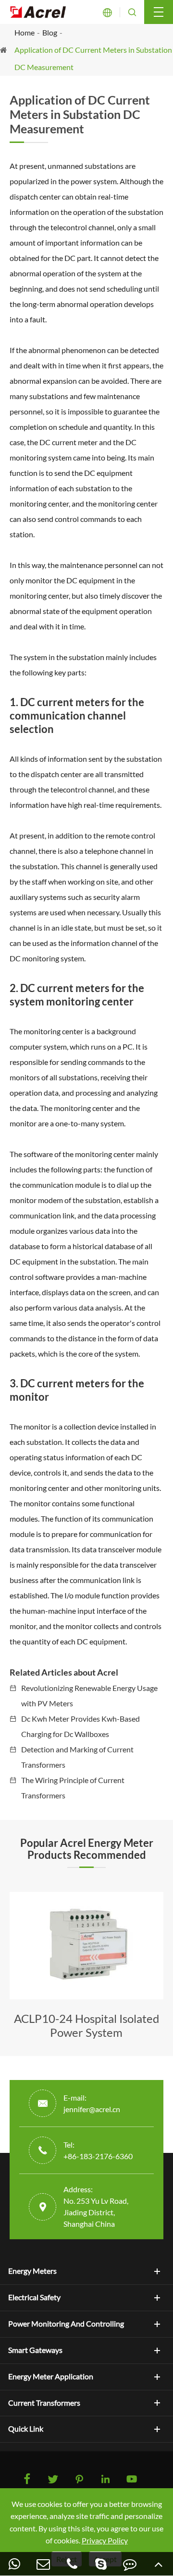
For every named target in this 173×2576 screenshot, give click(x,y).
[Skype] (101, 2564)
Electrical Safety (34, 2297)
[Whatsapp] (14, 2564)
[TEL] (72, 2564)
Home (25, 32)
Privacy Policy (105, 2540)
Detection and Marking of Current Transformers (77, 1757)
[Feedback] (130, 2564)
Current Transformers (44, 2403)
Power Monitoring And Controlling (66, 2324)
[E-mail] (43, 2564)
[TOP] (159, 2564)
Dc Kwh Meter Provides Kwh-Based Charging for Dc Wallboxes (80, 1726)
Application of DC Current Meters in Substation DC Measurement (93, 58)
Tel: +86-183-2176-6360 (98, 2150)
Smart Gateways (35, 2350)
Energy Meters (32, 2271)
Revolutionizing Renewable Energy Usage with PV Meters (89, 1696)
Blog (50, 32)
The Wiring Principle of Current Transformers (73, 1788)
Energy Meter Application (51, 2376)
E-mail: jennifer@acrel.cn (92, 2103)
